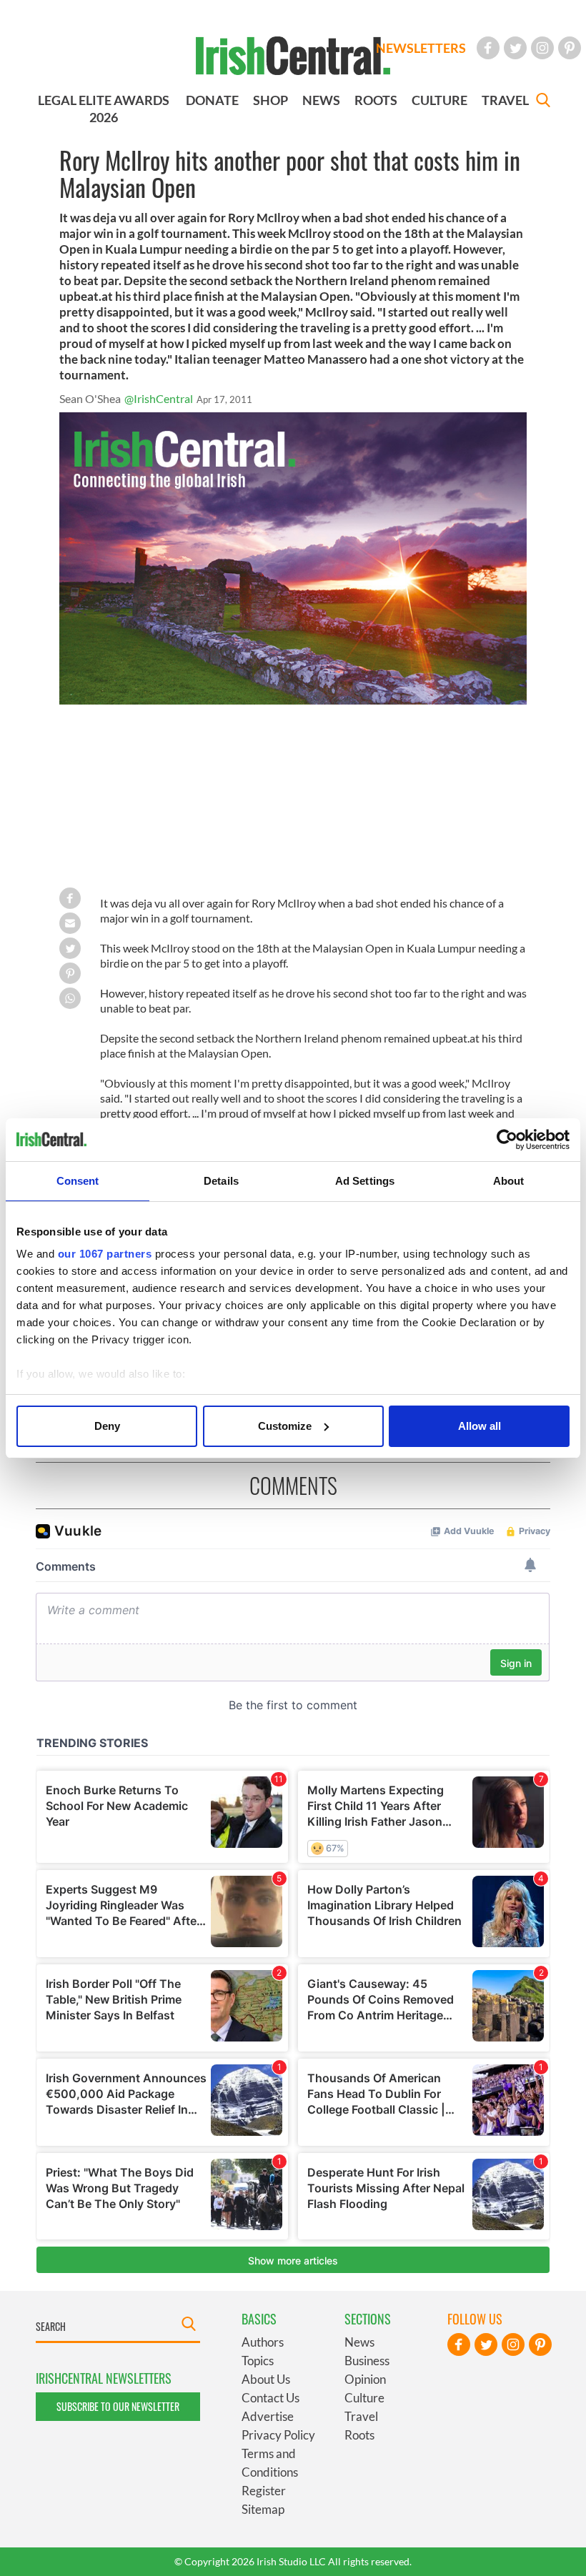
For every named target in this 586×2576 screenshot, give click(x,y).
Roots (359, 2435)
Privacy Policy (278, 2435)
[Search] (543, 102)
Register (264, 2491)
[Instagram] (542, 48)
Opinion (365, 2379)
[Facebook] (488, 48)
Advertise (268, 2416)
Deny (107, 1426)
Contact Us (270, 2398)
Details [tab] (221, 1181)
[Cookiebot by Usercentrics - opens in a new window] (507, 1140)
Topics (258, 2361)
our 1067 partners (105, 1254)
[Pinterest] (570, 48)
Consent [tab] (78, 1181)
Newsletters (421, 48)
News (359, 2342)
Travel (361, 2416)
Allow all (480, 1426)
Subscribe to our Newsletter (118, 2406)
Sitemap (263, 2509)
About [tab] (509, 1181)
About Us (266, 2379)
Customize (285, 1426)
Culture (364, 2398)
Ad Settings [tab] (365, 1181)
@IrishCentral (159, 398)
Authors (263, 2342)
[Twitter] (515, 48)
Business (367, 2361)
